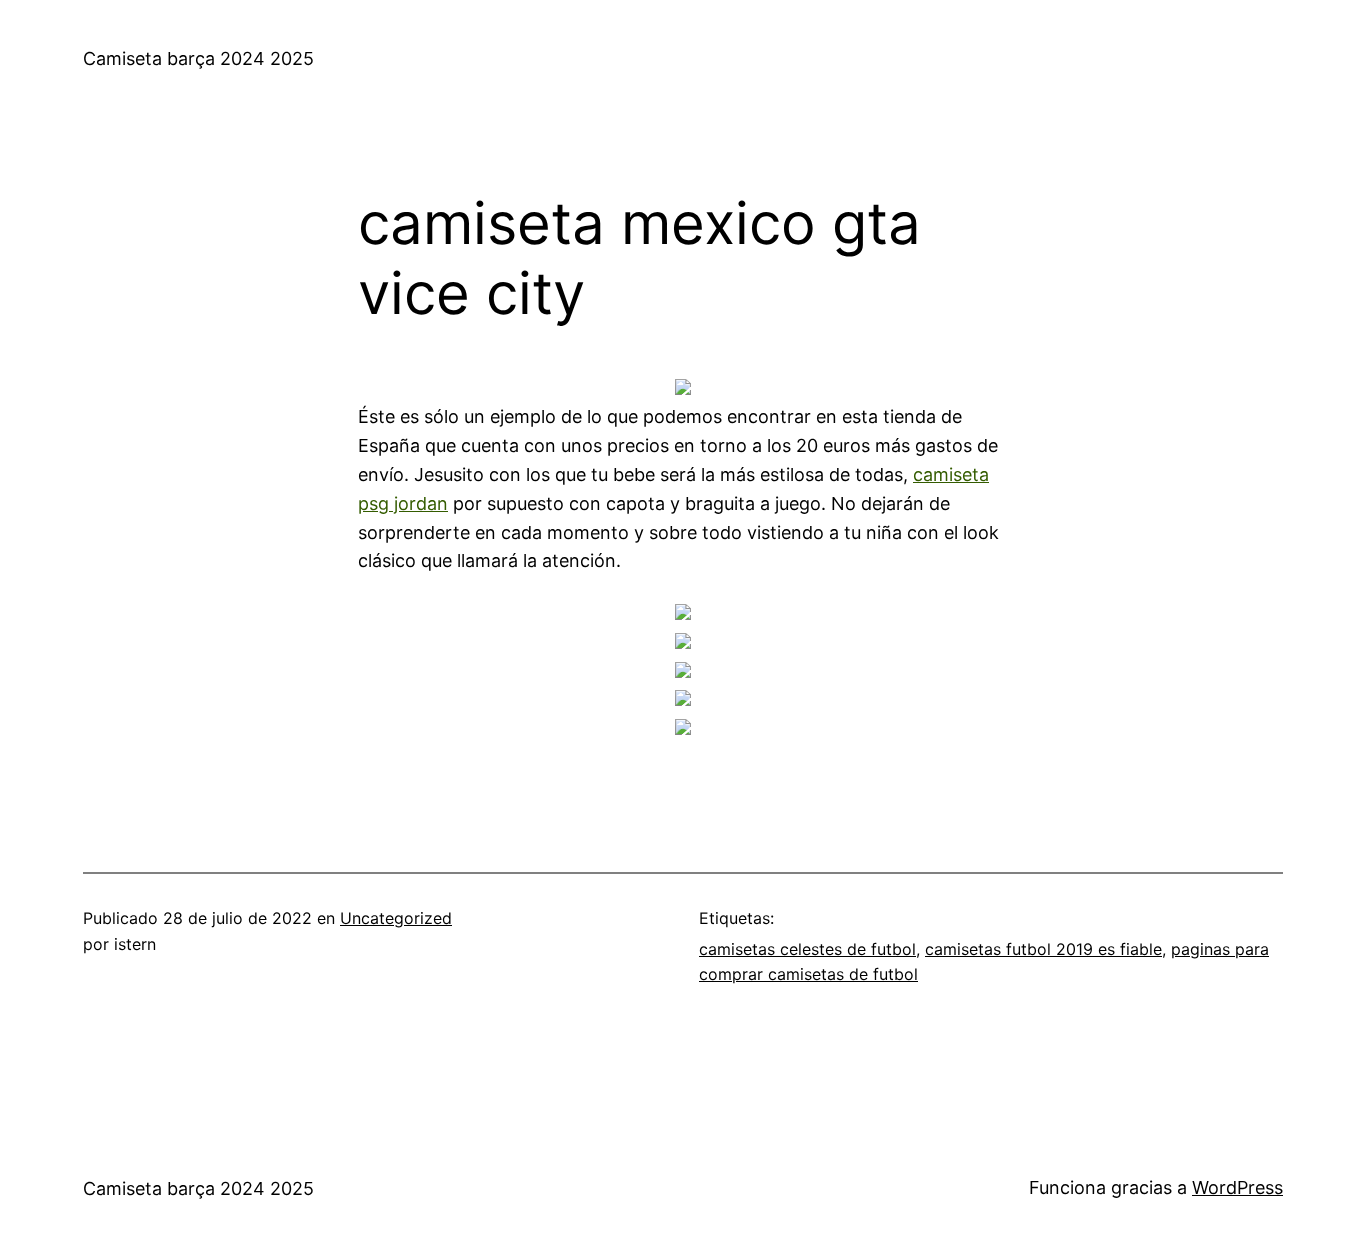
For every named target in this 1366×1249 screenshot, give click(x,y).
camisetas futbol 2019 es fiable (1043, 949)
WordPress (1237, 1187)
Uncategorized (396, 918)
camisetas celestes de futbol (807, 949)
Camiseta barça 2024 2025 (198, 58)
